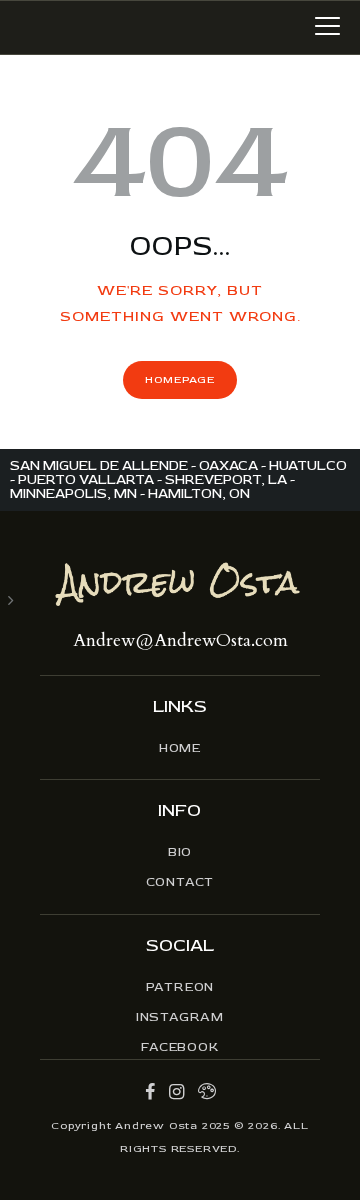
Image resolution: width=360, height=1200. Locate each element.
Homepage (179, 379)
